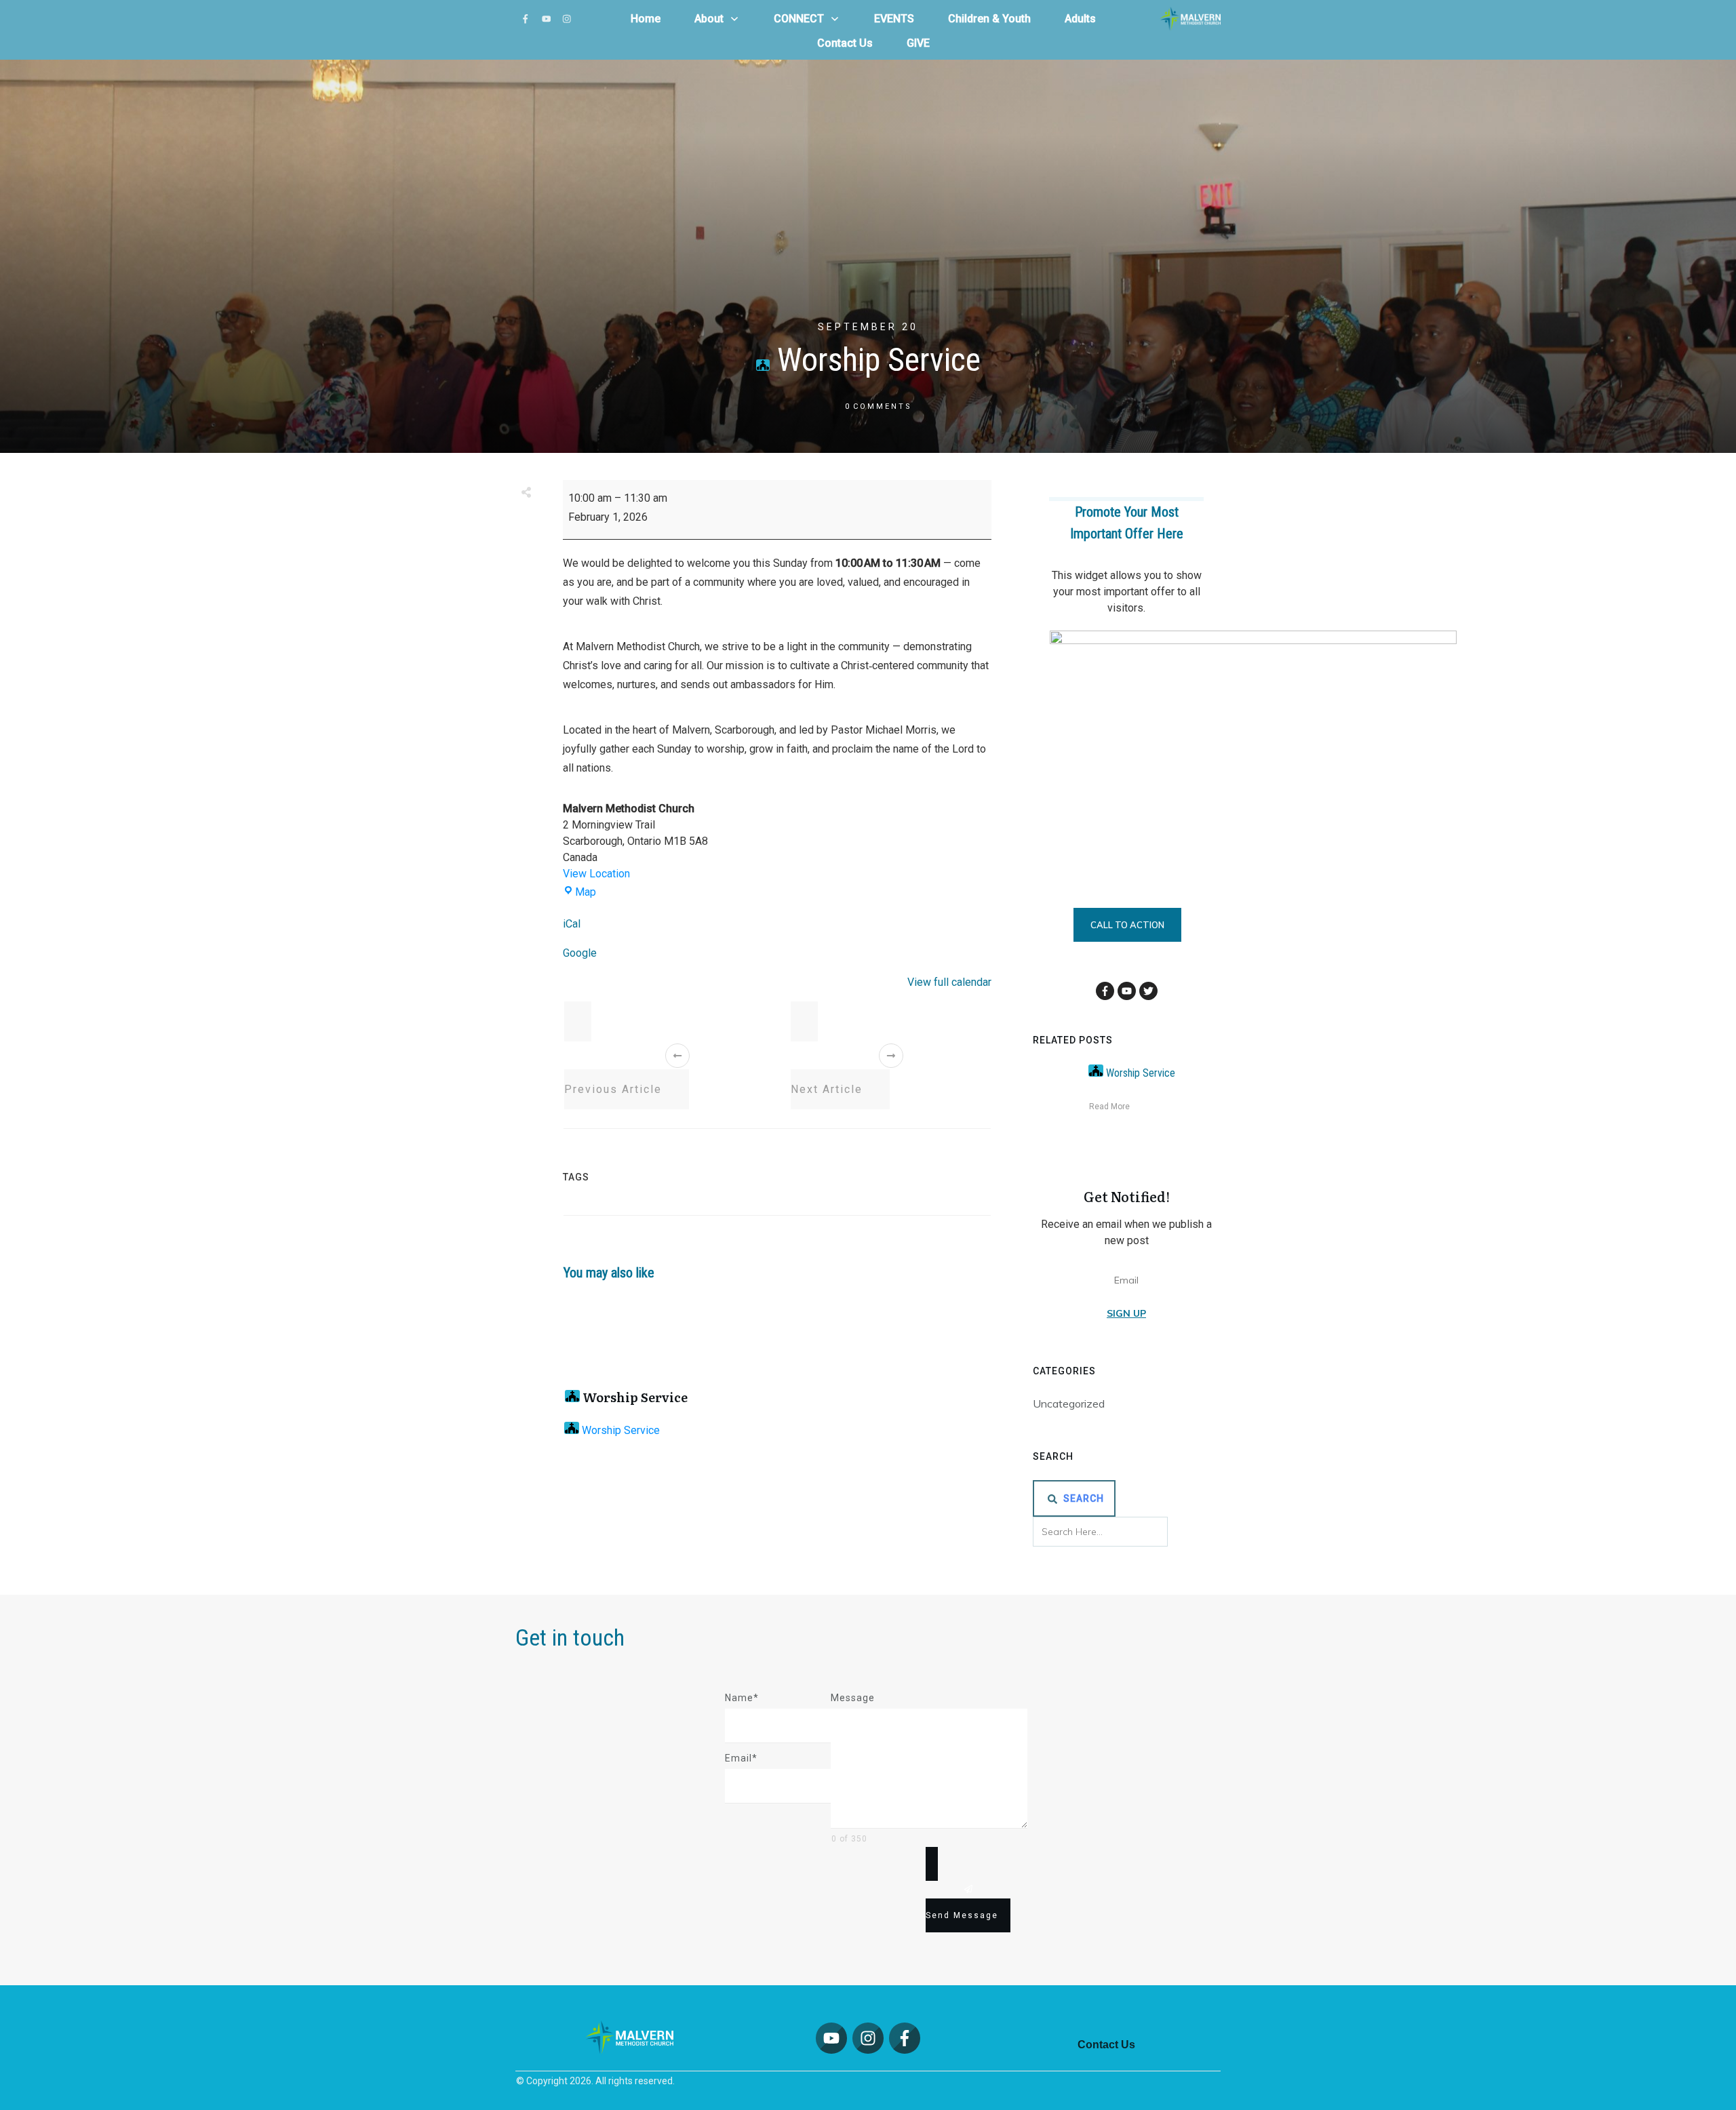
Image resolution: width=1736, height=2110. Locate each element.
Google (580, 953)
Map (586, 892)
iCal (572, 924)
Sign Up (1126, 1313)
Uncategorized (1069, 1404)
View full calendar (949, 982)
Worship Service (634, 1397)
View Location (596, 874)
